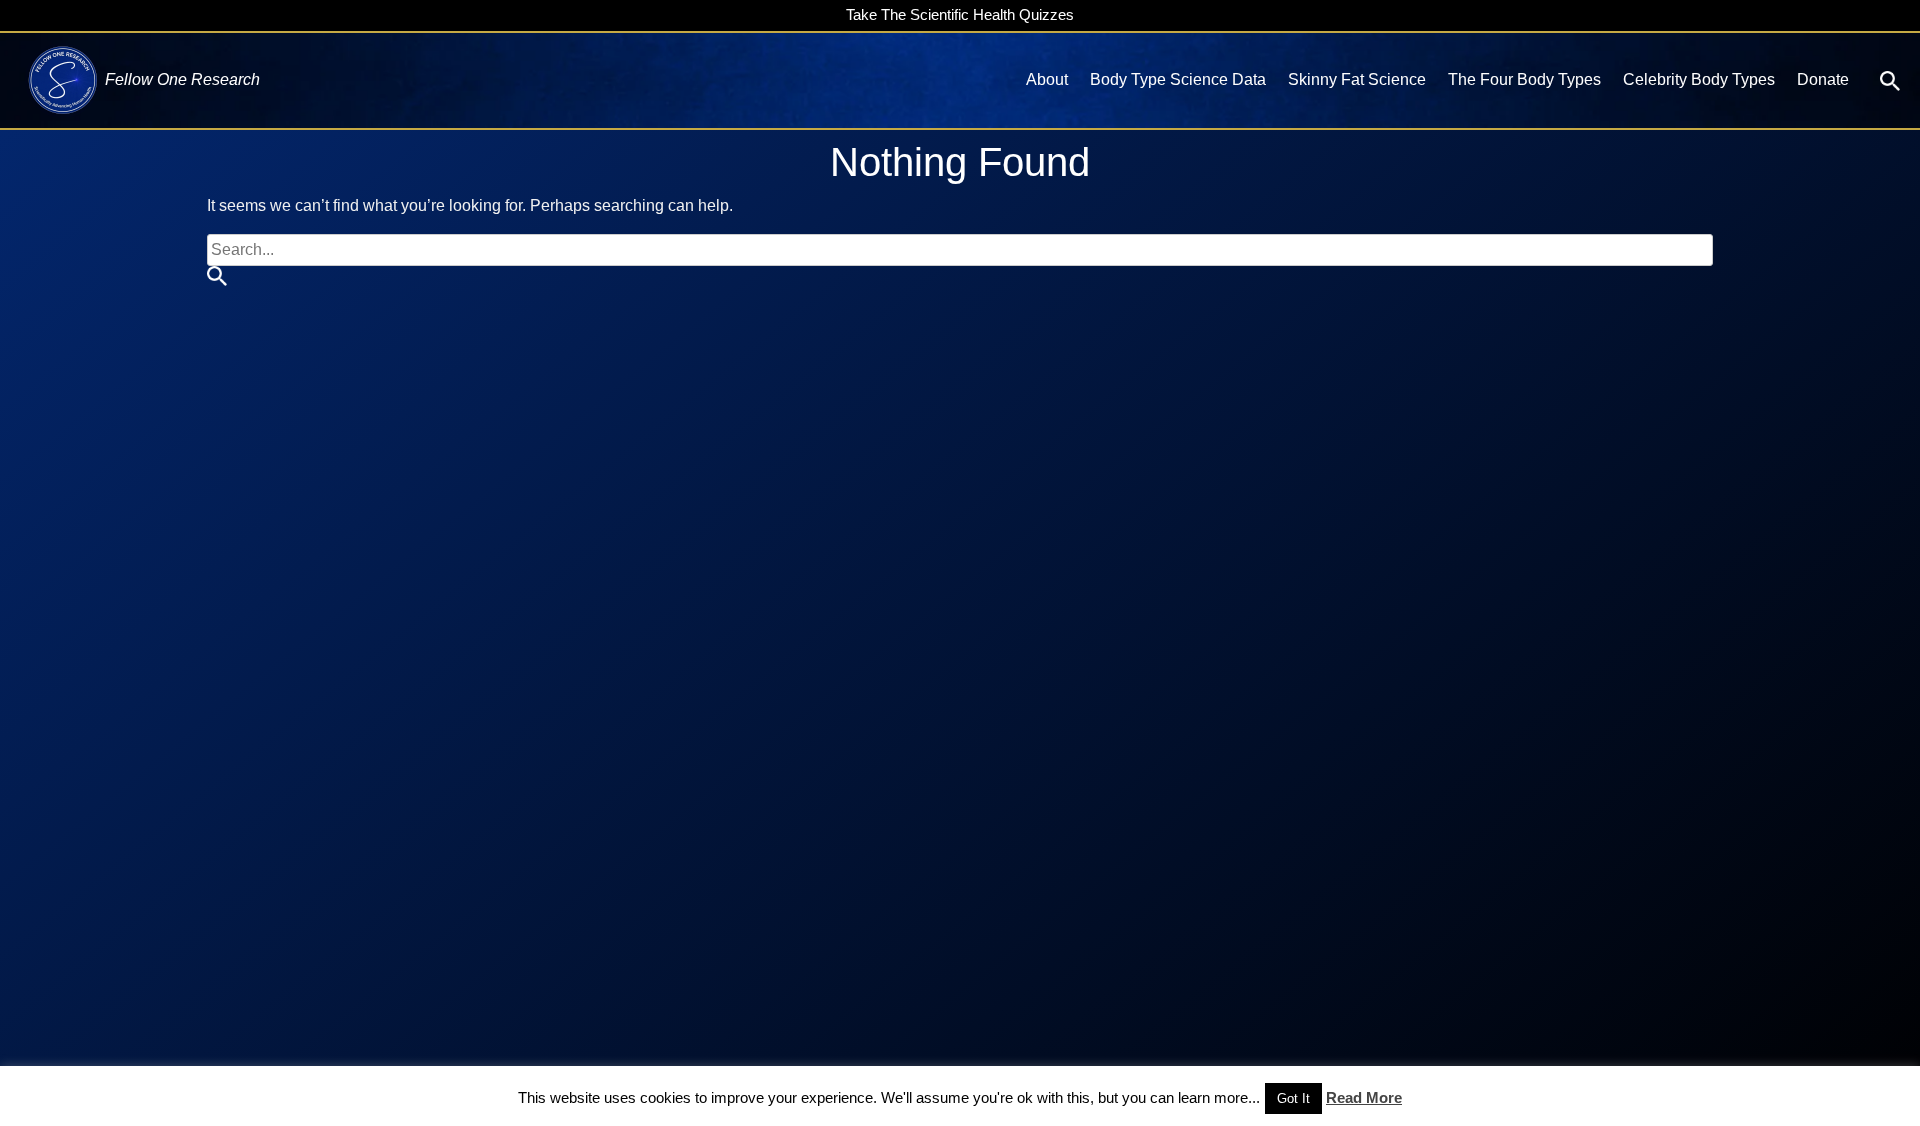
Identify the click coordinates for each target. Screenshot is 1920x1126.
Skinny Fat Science (1357, 79)
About (1047, 79)
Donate (1823, 79)
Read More (1364, 1097)
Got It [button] (1293, 1098)
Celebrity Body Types (1699, 79)
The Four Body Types (1524, 79)
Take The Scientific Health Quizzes (960, 14)
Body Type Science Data (1178, 79)
